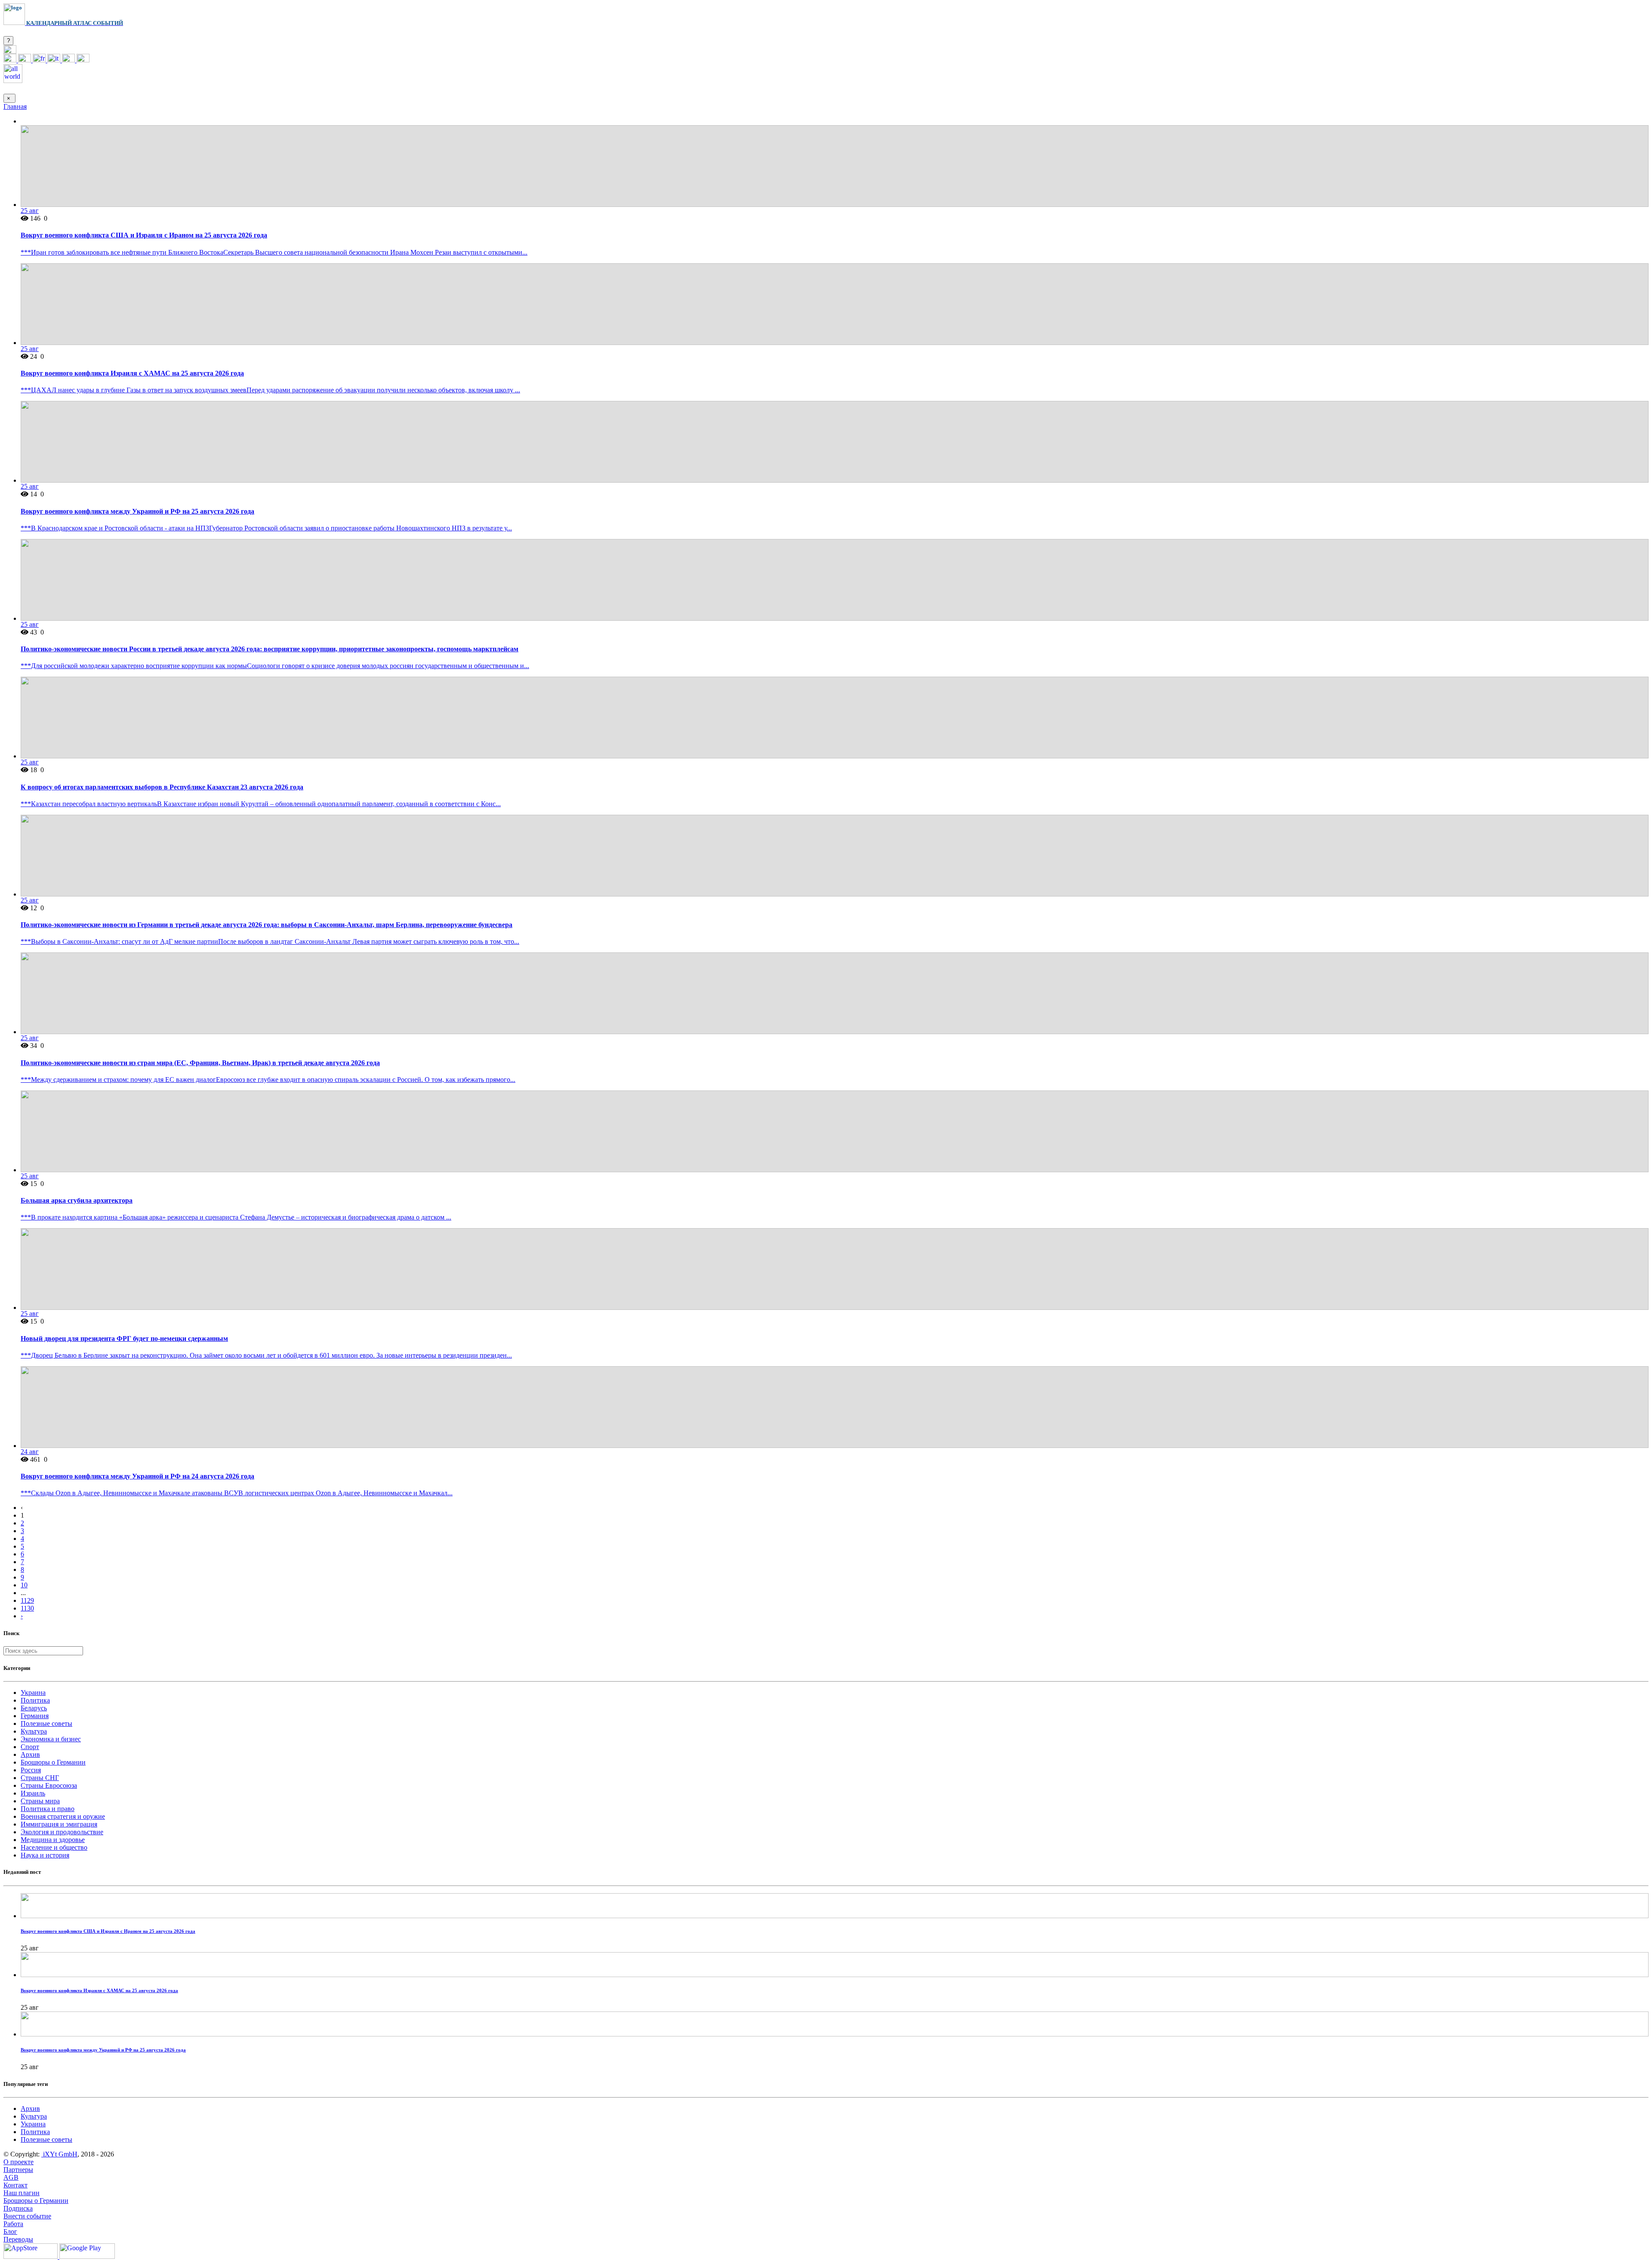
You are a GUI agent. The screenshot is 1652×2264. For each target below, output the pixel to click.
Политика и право (48, 1809)
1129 (27, 1600)
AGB (11, 2177)
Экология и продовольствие (62, 1832)
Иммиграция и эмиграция (59, 1824)
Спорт (30, 1747)
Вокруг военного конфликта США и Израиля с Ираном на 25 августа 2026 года (144, 235)
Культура (34, 1731)
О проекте (18, 2162)
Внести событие (27, 2216)
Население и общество (54, 1847)
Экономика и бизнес (51, 1739)
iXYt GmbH (59, 2154)
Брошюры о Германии (53, 1762)
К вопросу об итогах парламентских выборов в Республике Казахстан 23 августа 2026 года (162, 787)
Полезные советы (46, 1723)
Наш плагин (22, 2193)
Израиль (33, 1793)
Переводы (18, 2239)
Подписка (18, 2208)
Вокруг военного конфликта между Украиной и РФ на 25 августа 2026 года (137, 511)
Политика (35, 1700)
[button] (10, 51)
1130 (27, 1608)
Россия (31, 1770)
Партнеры (18, 2170)
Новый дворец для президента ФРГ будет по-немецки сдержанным (124, 1338)
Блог (10, 2232)
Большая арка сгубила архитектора (77, 1200)
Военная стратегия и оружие (63, 1816)
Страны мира (40, 1801)
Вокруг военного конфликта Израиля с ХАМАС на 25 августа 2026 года (132, 373)
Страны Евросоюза (49, 1785)
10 (24, 1585)
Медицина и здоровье (53, 1840)
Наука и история (45, 1855)
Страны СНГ (40, 1778)
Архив (30, 1754)
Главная (15, 106)
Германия (35, 1716)
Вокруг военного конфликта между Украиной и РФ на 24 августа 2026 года (137, 1476)
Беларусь (34, 1708)
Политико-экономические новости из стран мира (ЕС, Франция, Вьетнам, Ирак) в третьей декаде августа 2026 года (200, 1063)
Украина (33, 1693)
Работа (13, 2224)
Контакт (15, 2185)
